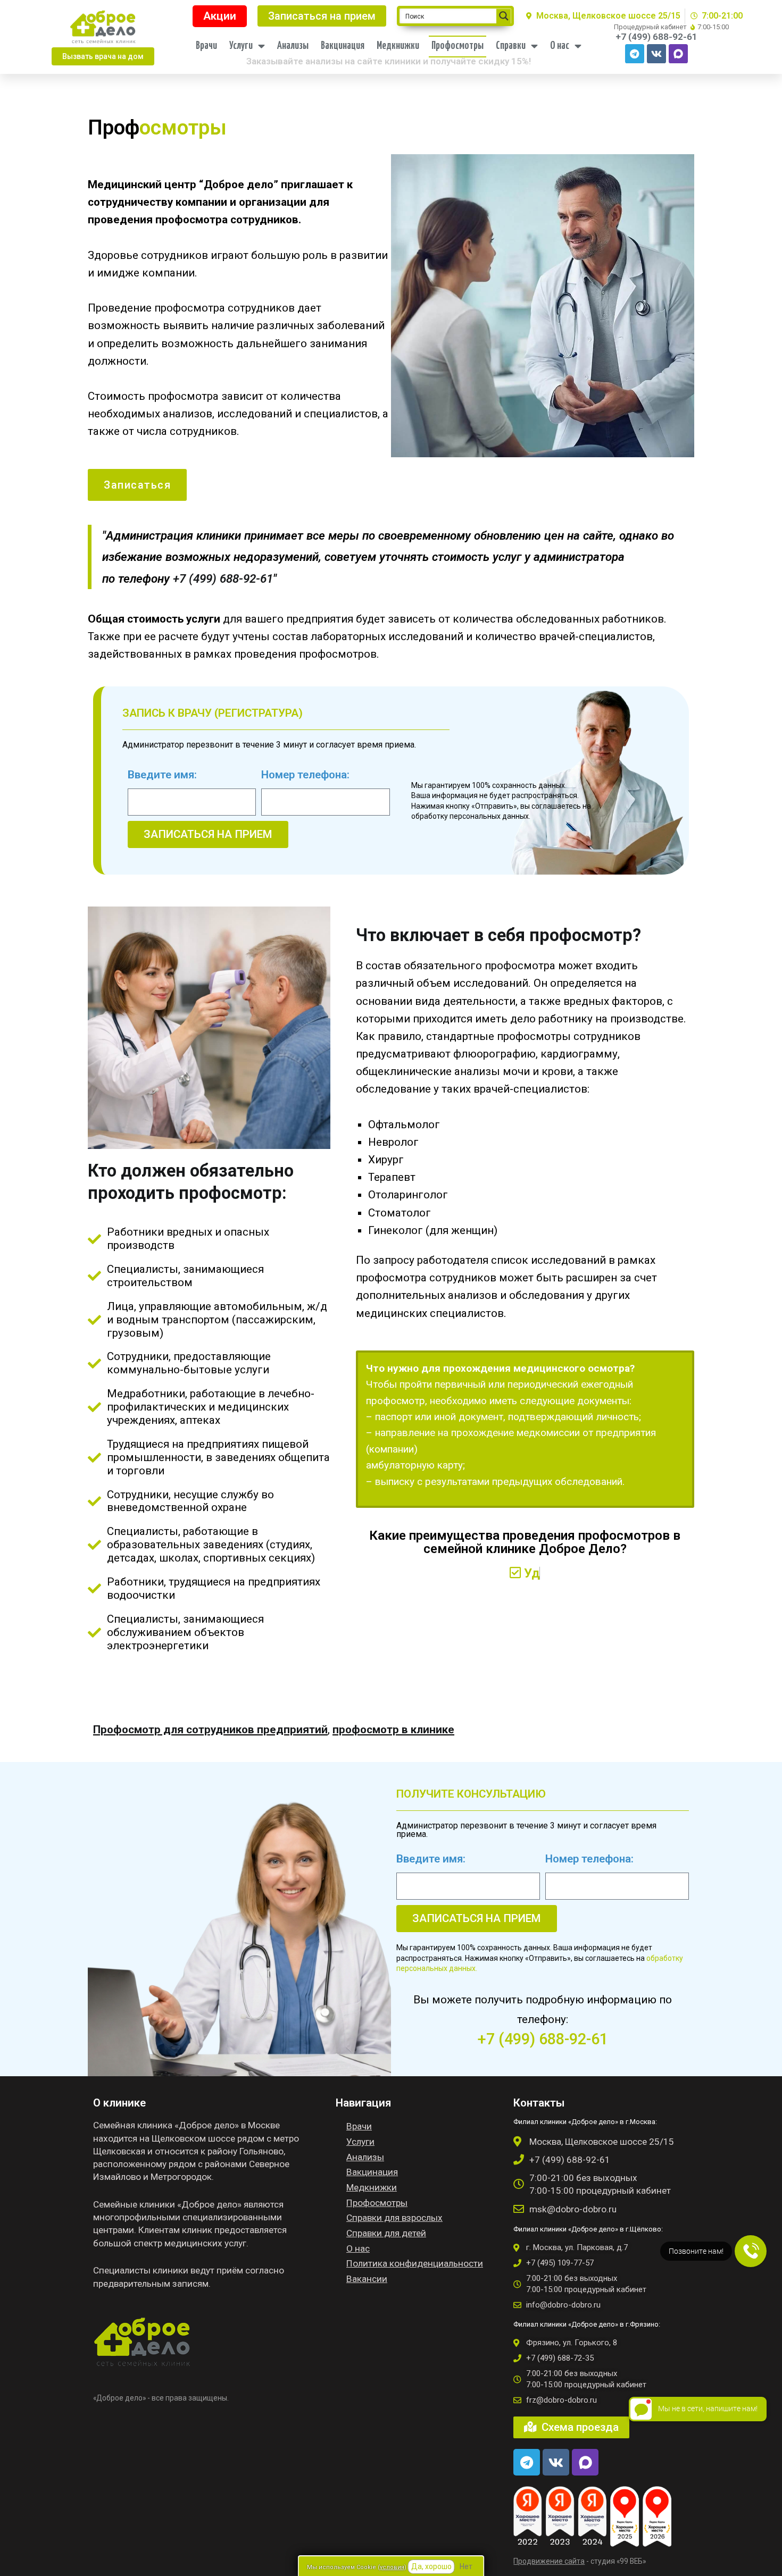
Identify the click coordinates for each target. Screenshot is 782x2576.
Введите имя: (162, 775)
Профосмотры (457, 46)
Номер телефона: (305, 775)
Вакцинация (343, 46)
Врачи (206, 46)
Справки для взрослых (394, 2218)
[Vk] (656, 54)
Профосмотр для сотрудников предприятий (210, 1730)
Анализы (293, 46)
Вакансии (367, 2279)
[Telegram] (635, 54)
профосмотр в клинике (393, 1730)
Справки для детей (386, 2233)
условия (392, 2567)
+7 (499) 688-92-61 (223, 578)
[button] (103, 56)
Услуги (241, 46)
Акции (220, 16)
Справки (511, 46)
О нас (560, 46)
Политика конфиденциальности (415, 2263)
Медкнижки (398, 46)
